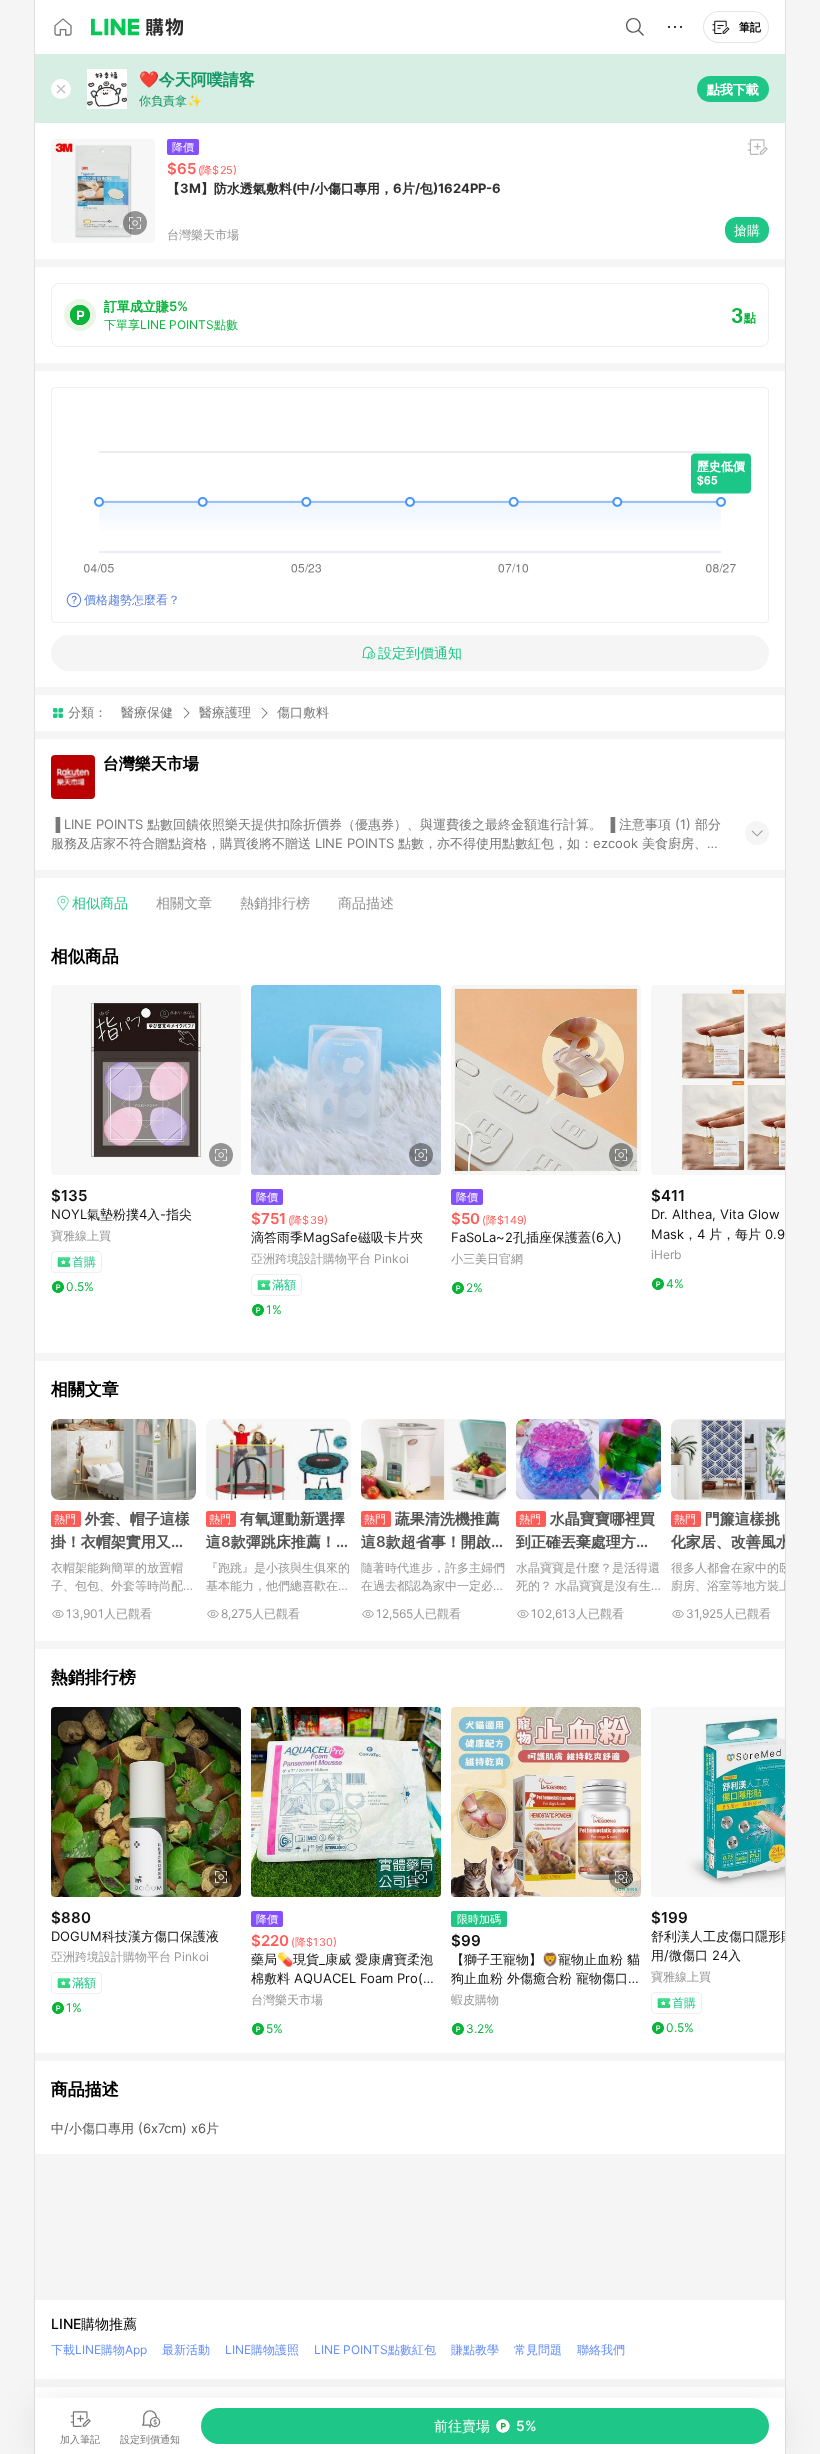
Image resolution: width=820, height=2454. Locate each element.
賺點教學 (475, 2349)
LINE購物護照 (262, 2349)
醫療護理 (225, 712)
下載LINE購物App (99, 2349)
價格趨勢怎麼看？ (132, 599)
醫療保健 (147, 712)
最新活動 (186, 2349)
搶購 (747, 230)
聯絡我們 (601, 2349)
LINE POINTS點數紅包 (375, 2349)
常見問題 (538, 2349)
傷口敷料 (303, 712)
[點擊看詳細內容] (146, 1080)
